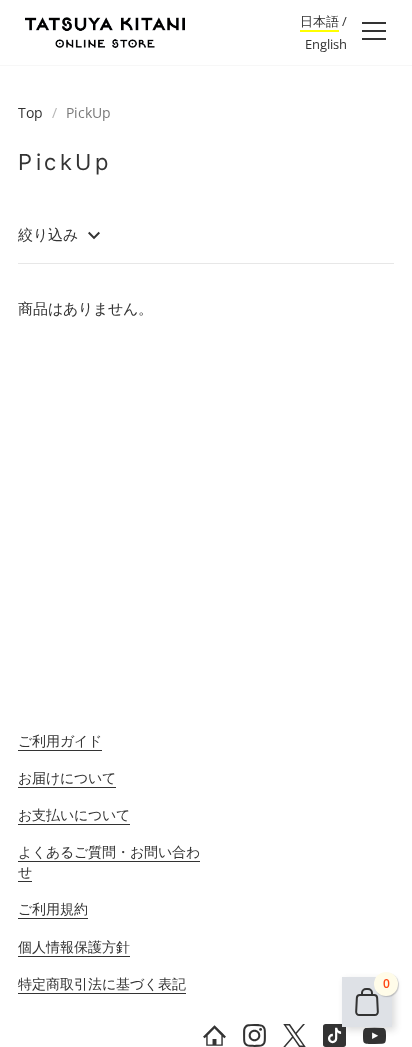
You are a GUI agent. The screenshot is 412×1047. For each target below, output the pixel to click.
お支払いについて (74, 814)
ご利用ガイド (60, 740)
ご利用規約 (53, 908)
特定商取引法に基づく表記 (102, 983)
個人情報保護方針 (74, 946)
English (326, 44)
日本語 (319, 21)
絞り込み (50, 234)
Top (30, 112)
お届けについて (67, 777)
